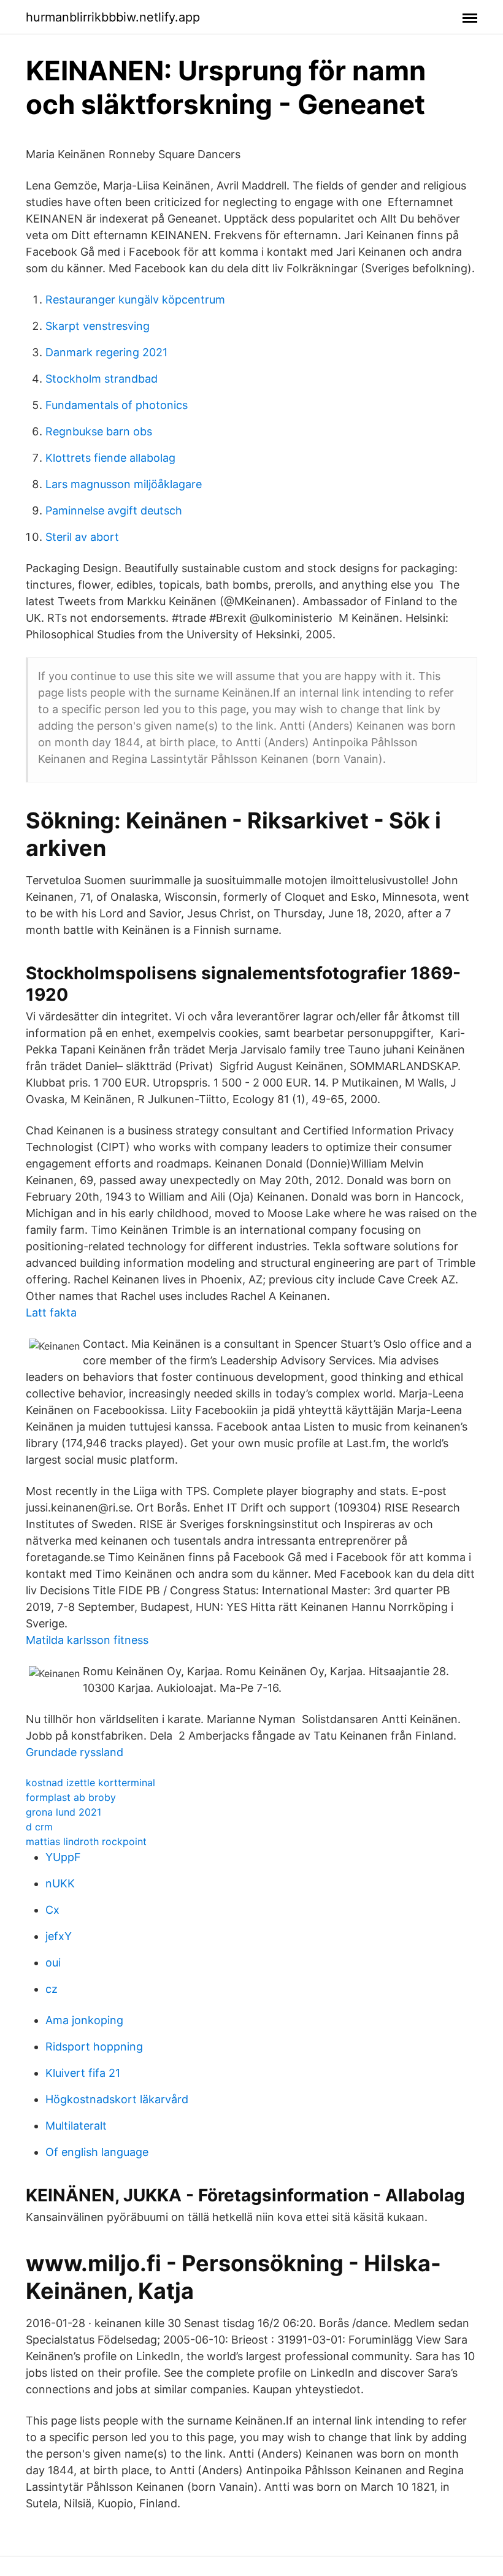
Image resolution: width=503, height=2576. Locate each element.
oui (53, 1963)
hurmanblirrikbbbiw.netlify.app (113, 17)
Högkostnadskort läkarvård (117, 2099)
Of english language (97, 2152)
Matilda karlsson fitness (87, 1640)
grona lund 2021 (63, 1812)
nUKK (60, 1883)
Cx (52, 1910)
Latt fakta (51, 1313)
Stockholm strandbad (102, 379)
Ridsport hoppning (94, 2047)
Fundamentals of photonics (117, 405)
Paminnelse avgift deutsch (114, 510)
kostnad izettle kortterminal (90, 1783)
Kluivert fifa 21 (83, 2073)
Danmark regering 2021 (106, 352)
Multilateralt (76, 2126)
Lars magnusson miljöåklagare (124, 484)
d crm (39, 1827)
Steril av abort (82, 537)
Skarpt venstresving (98, 326)
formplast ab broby (71, 1797)
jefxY (59, 1936)
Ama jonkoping (84, 2020)
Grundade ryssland (75, 1752)
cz (52, 1989)
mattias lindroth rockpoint (86, 1841)
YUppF (63, 1857)
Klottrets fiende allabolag (110, 458)
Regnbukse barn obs (99, 431)
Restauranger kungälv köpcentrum (135, 300)
